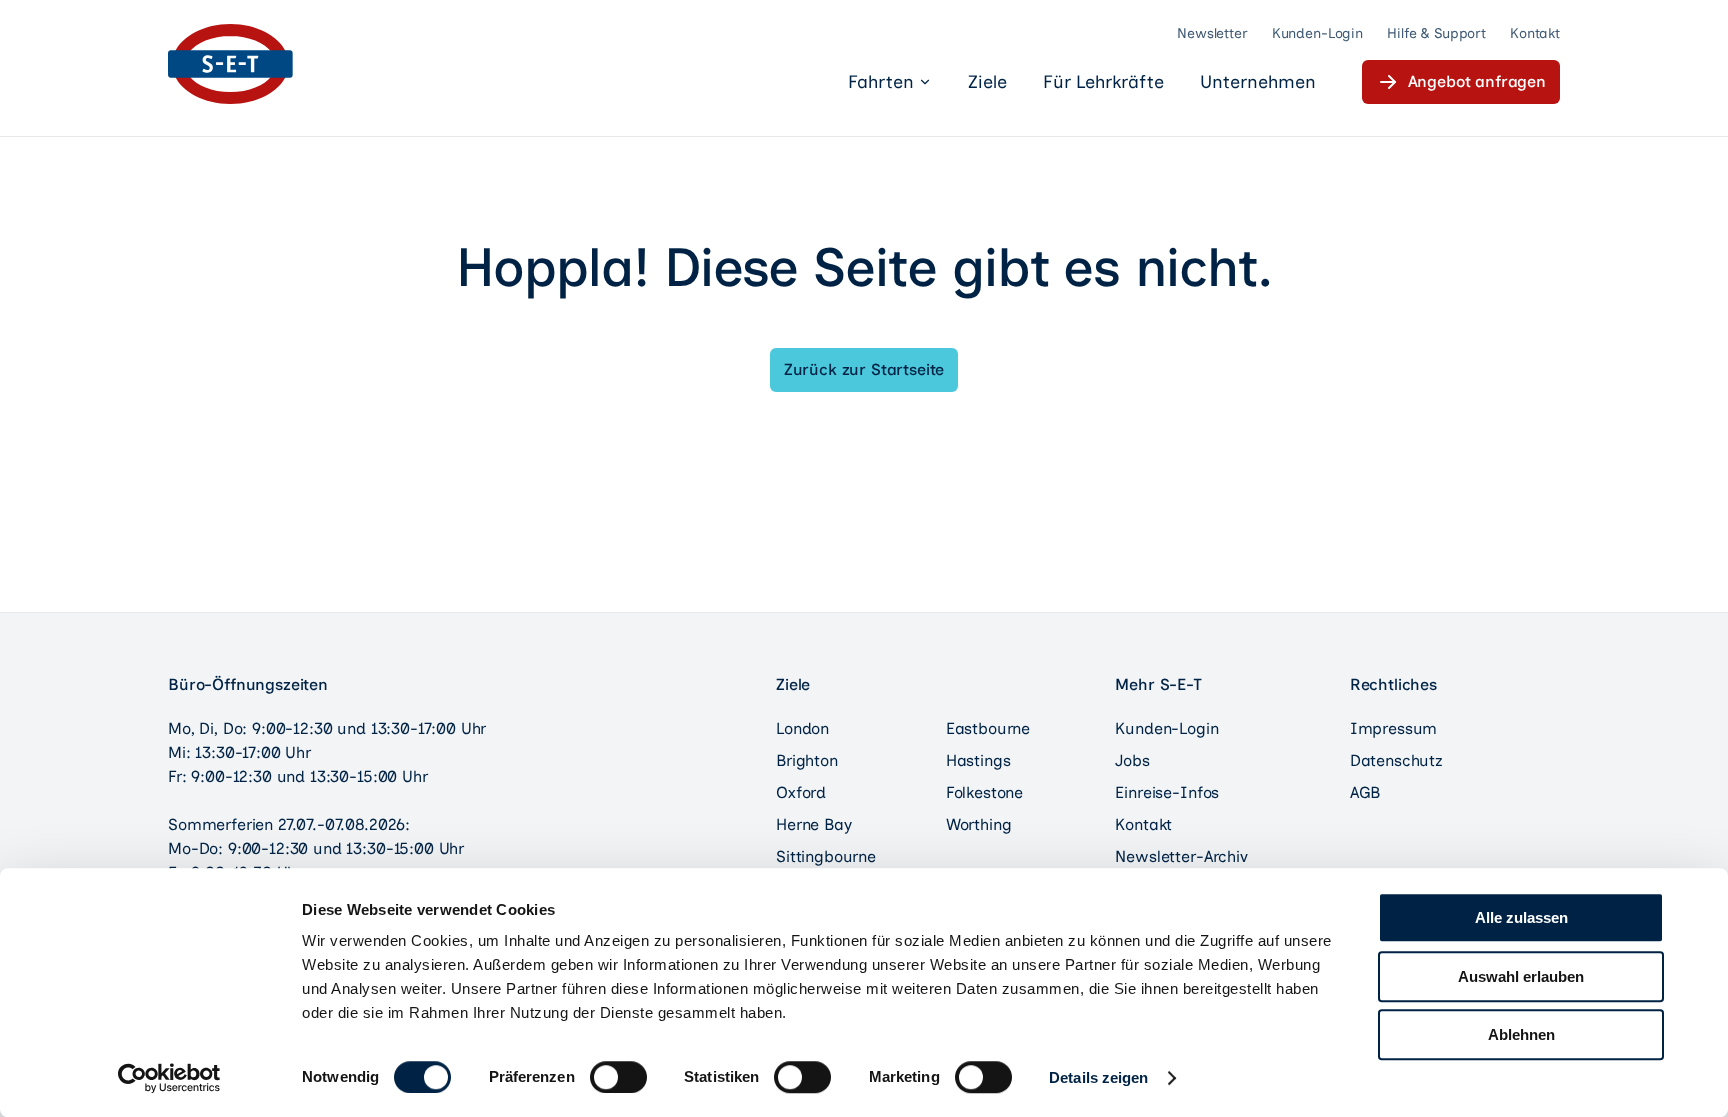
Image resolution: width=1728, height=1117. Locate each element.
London (802, 728)
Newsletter (1212, 33)
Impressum (1394, 728)
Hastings (978, 760)
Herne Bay (814, 824)
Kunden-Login (1317, 33)
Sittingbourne (826, 856)
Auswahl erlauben (1521, 976)
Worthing (979, 824)
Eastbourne (988, 728)
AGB (1365, 792)
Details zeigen (1098, 1077)
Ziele (987, 82)
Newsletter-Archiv (1181, 856)
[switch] (618, 1077)
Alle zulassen (1521, 917)
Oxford (801, 792)
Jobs (1132, 760)
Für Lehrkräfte (1103, 82)
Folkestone (984, 792)
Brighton (807, 760)
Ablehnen (1521, 1034)
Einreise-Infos (1167, 792)
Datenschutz (1396, 760)
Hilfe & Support (1436, 33)
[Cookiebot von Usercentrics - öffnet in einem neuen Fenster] (169, 1078)
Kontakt (1535, 33)
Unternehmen (1258, 82)
